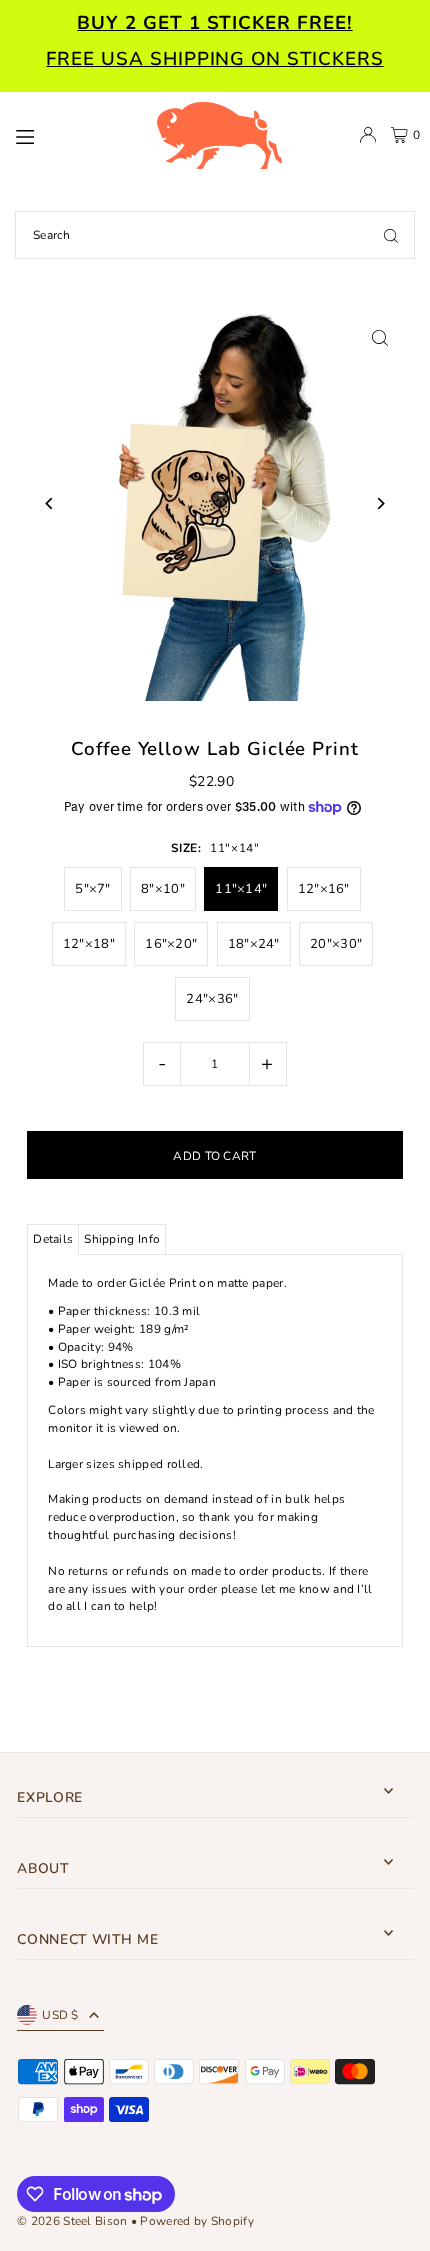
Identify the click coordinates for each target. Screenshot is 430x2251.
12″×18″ (89, 944)
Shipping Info (122, 1239)
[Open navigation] (75, 134)
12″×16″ (324, 889)
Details (53, 1239)
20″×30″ (336, 944)
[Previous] (49, 503)
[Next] (380, 503)
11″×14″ (241, 889)
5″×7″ (93, 889)
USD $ (60, 2015)
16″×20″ (171, 944)
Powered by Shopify (196, 2221)
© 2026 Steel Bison (72, 2221)
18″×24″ (254, 944)
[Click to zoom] (380, 337)
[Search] (391, 235)
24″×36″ (212, 999)
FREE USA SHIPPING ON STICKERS (214, 59)
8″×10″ (163, 889)
